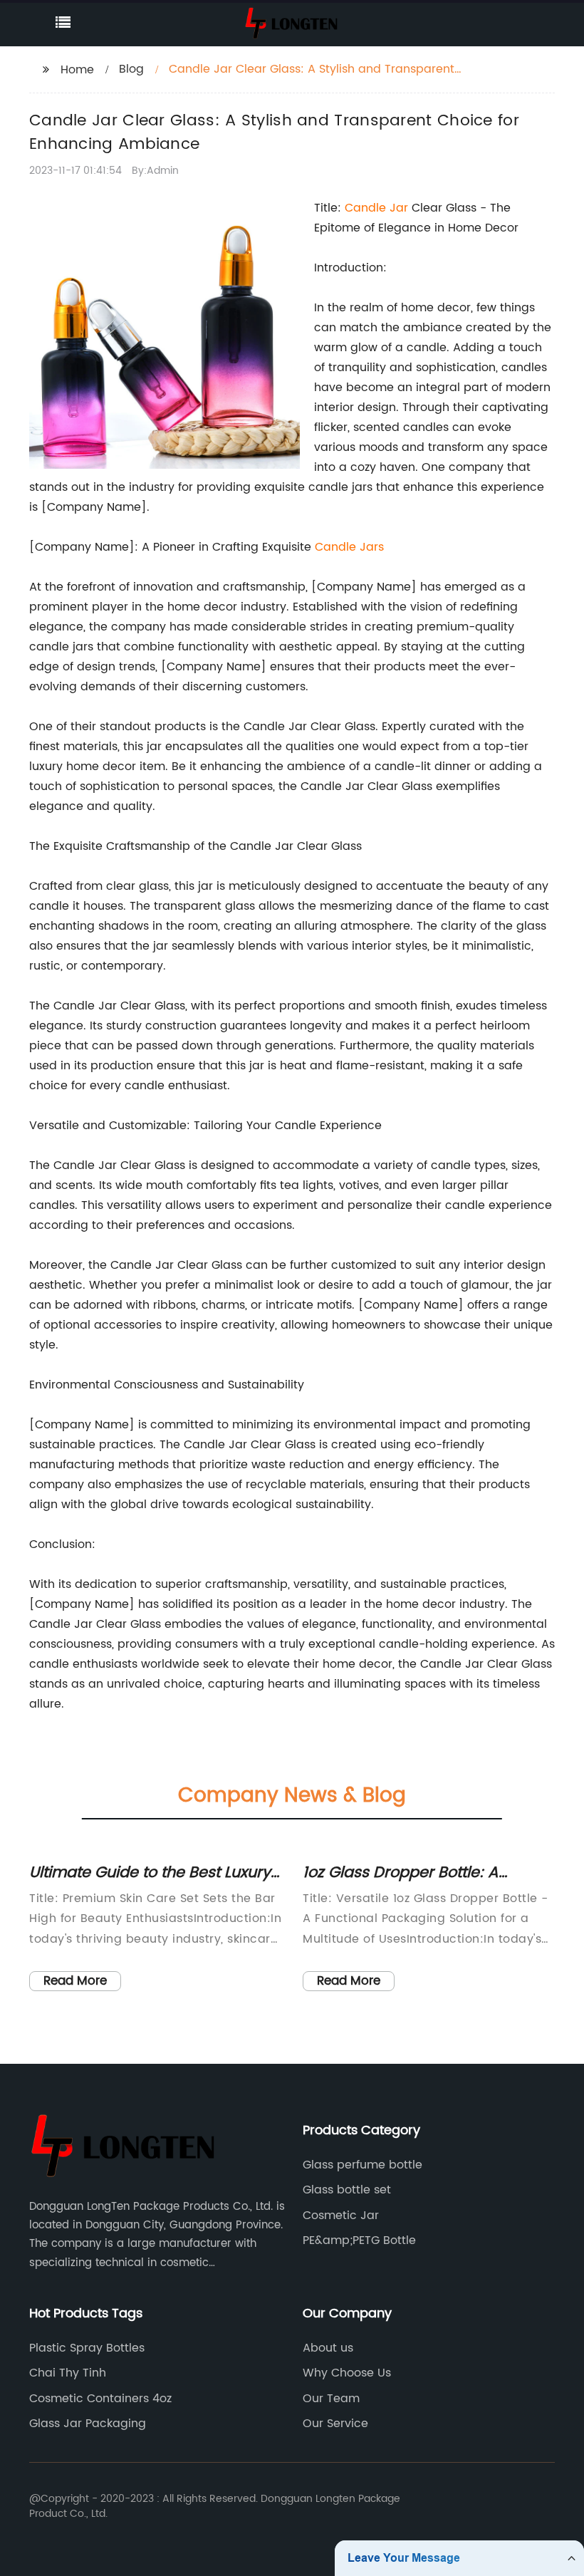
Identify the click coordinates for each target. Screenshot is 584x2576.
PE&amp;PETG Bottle (359, 2240)
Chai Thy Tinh (68, 2373)
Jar (399, 208)
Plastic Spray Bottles (87, 2348)
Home (77, 70)
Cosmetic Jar (341, 2216)
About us (328, 2348)
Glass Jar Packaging (88, 2424)
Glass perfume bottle (363, 2165)
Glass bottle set (347, 2190)
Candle (367, 208)
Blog (131, 69)
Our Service (335, 2424)
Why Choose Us (347, 2373)
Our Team (331, 2399)
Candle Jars (349, 547)
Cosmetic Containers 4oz (100, 2399)
